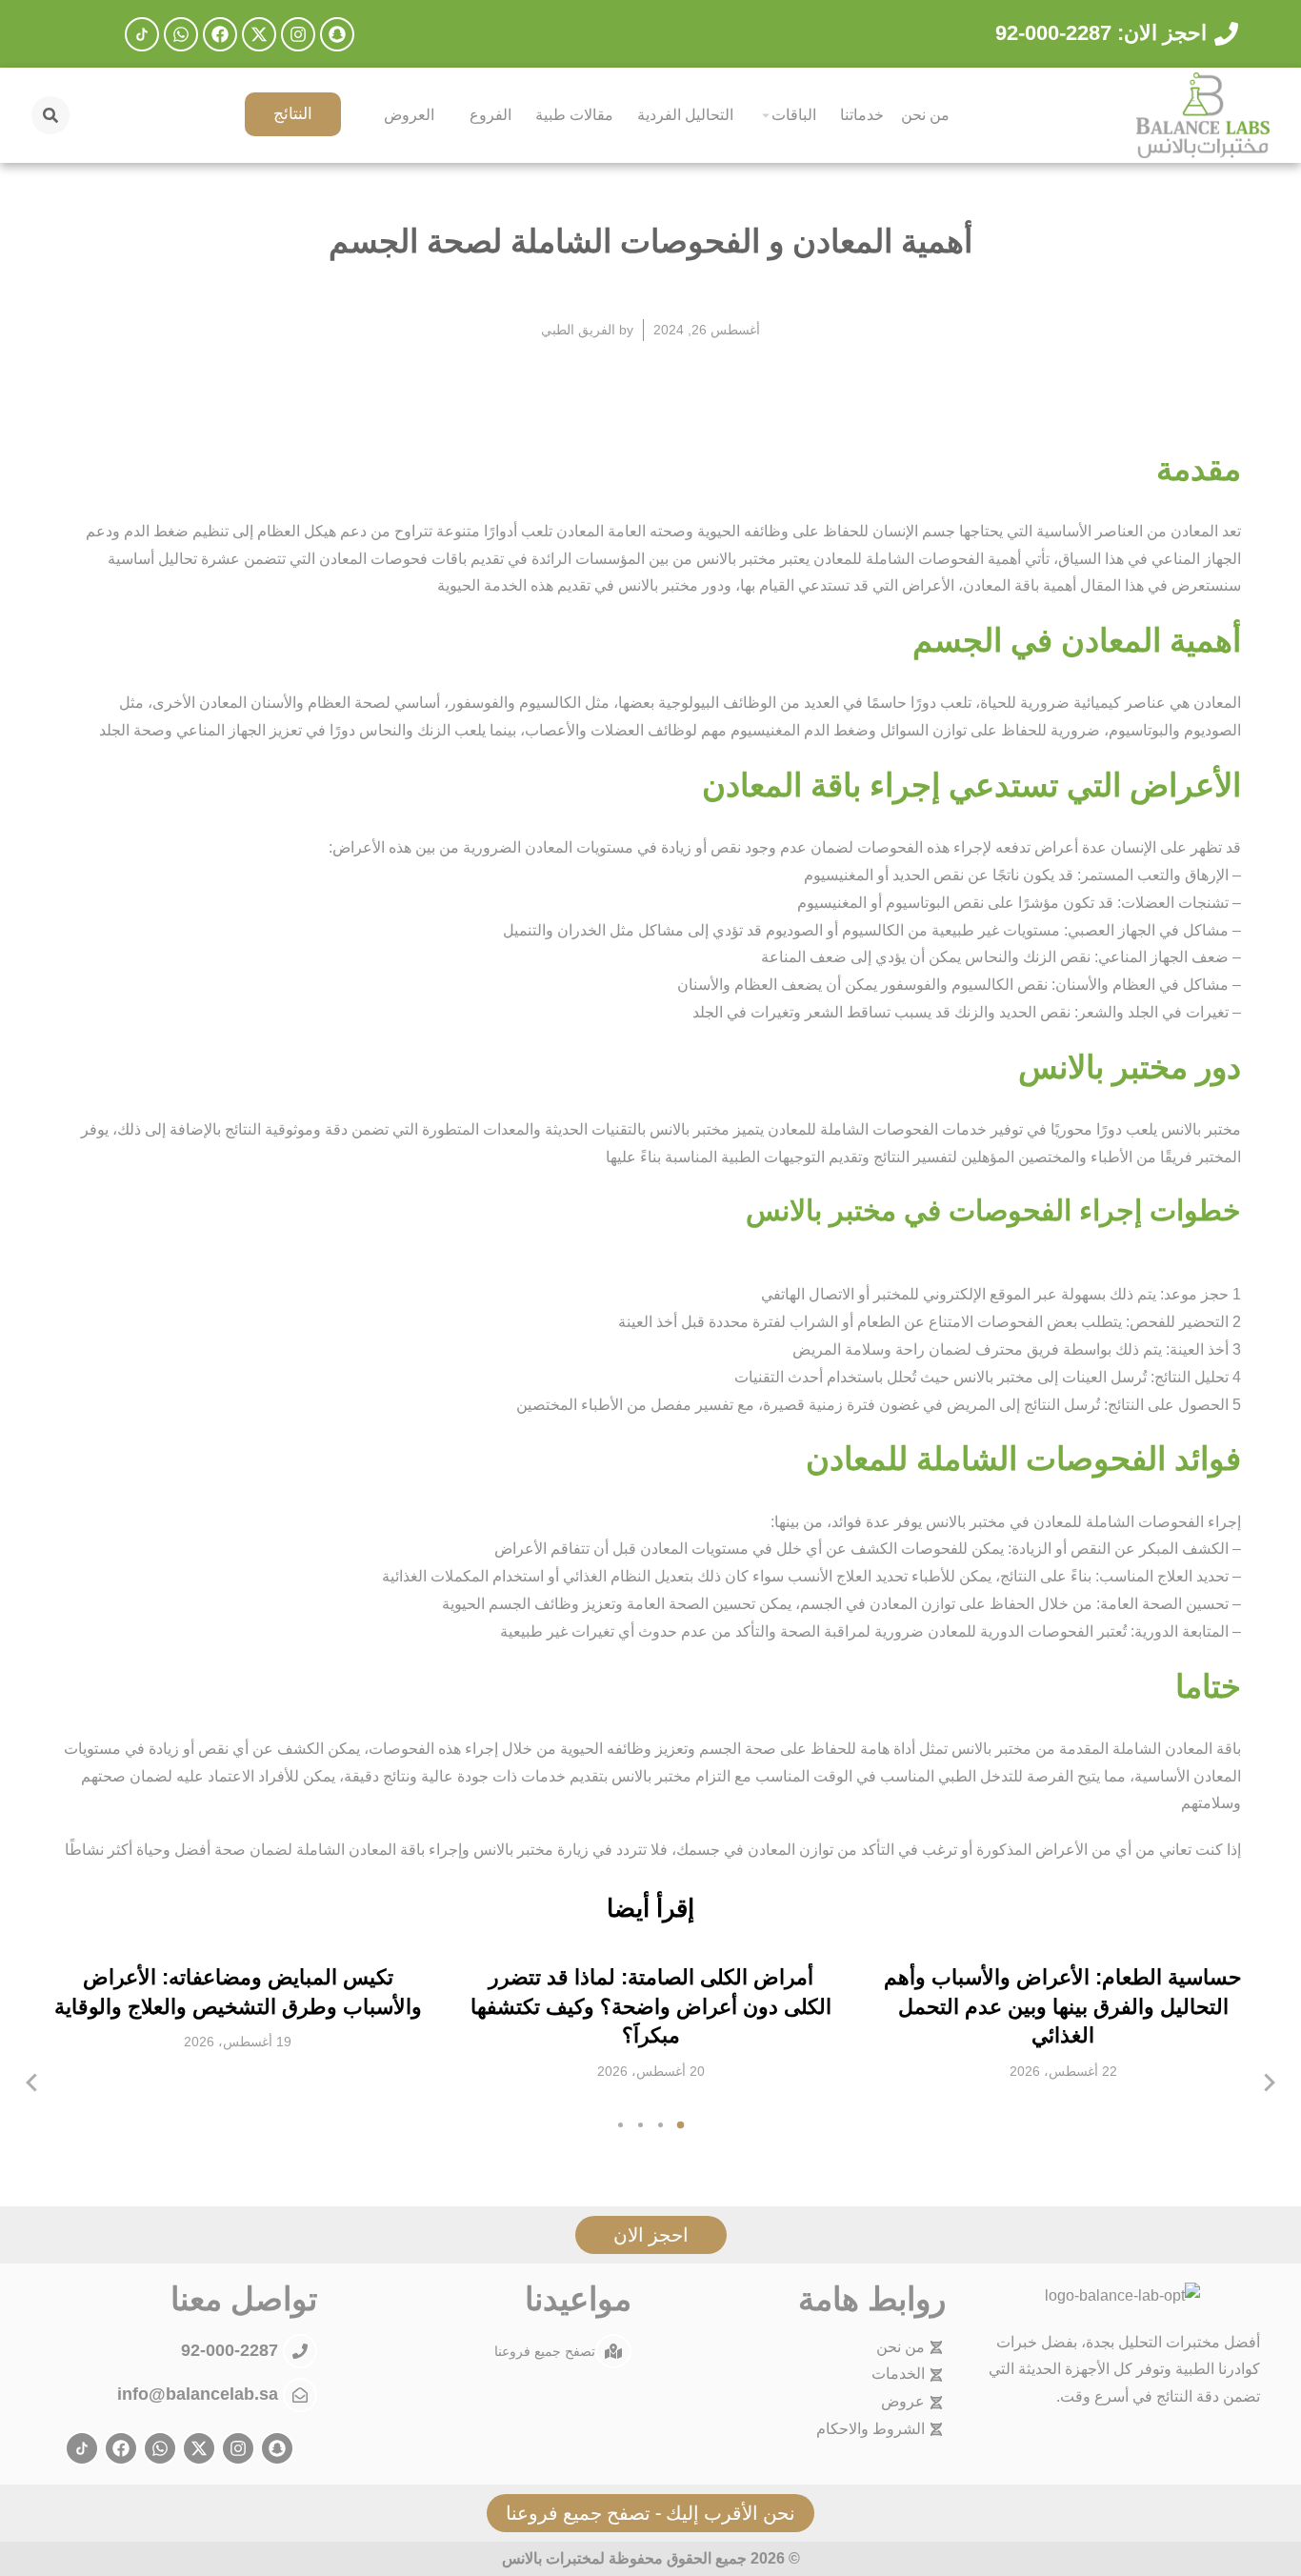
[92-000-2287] (300, 2351)
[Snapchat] (337, 34)
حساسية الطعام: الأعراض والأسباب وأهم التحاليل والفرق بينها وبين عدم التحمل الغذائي (1063, 2007)
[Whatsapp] (181, 34)
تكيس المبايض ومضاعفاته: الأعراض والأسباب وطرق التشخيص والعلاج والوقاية (238, 1992)
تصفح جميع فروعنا (545, 2350)
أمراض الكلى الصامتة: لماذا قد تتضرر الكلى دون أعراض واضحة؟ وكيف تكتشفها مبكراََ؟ (651, 2007)
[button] (681, 2125)
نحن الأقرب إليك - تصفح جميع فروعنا (650, 2513)
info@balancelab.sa (198, 2394)
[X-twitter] (259, 34)
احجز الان (651, 2234)
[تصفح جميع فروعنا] (613, 2351)
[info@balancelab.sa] (300, 2395)
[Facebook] (220, 34)
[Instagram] (298, 34)
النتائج (293, 114)
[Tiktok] (142, 34)
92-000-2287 (232, 2350)
